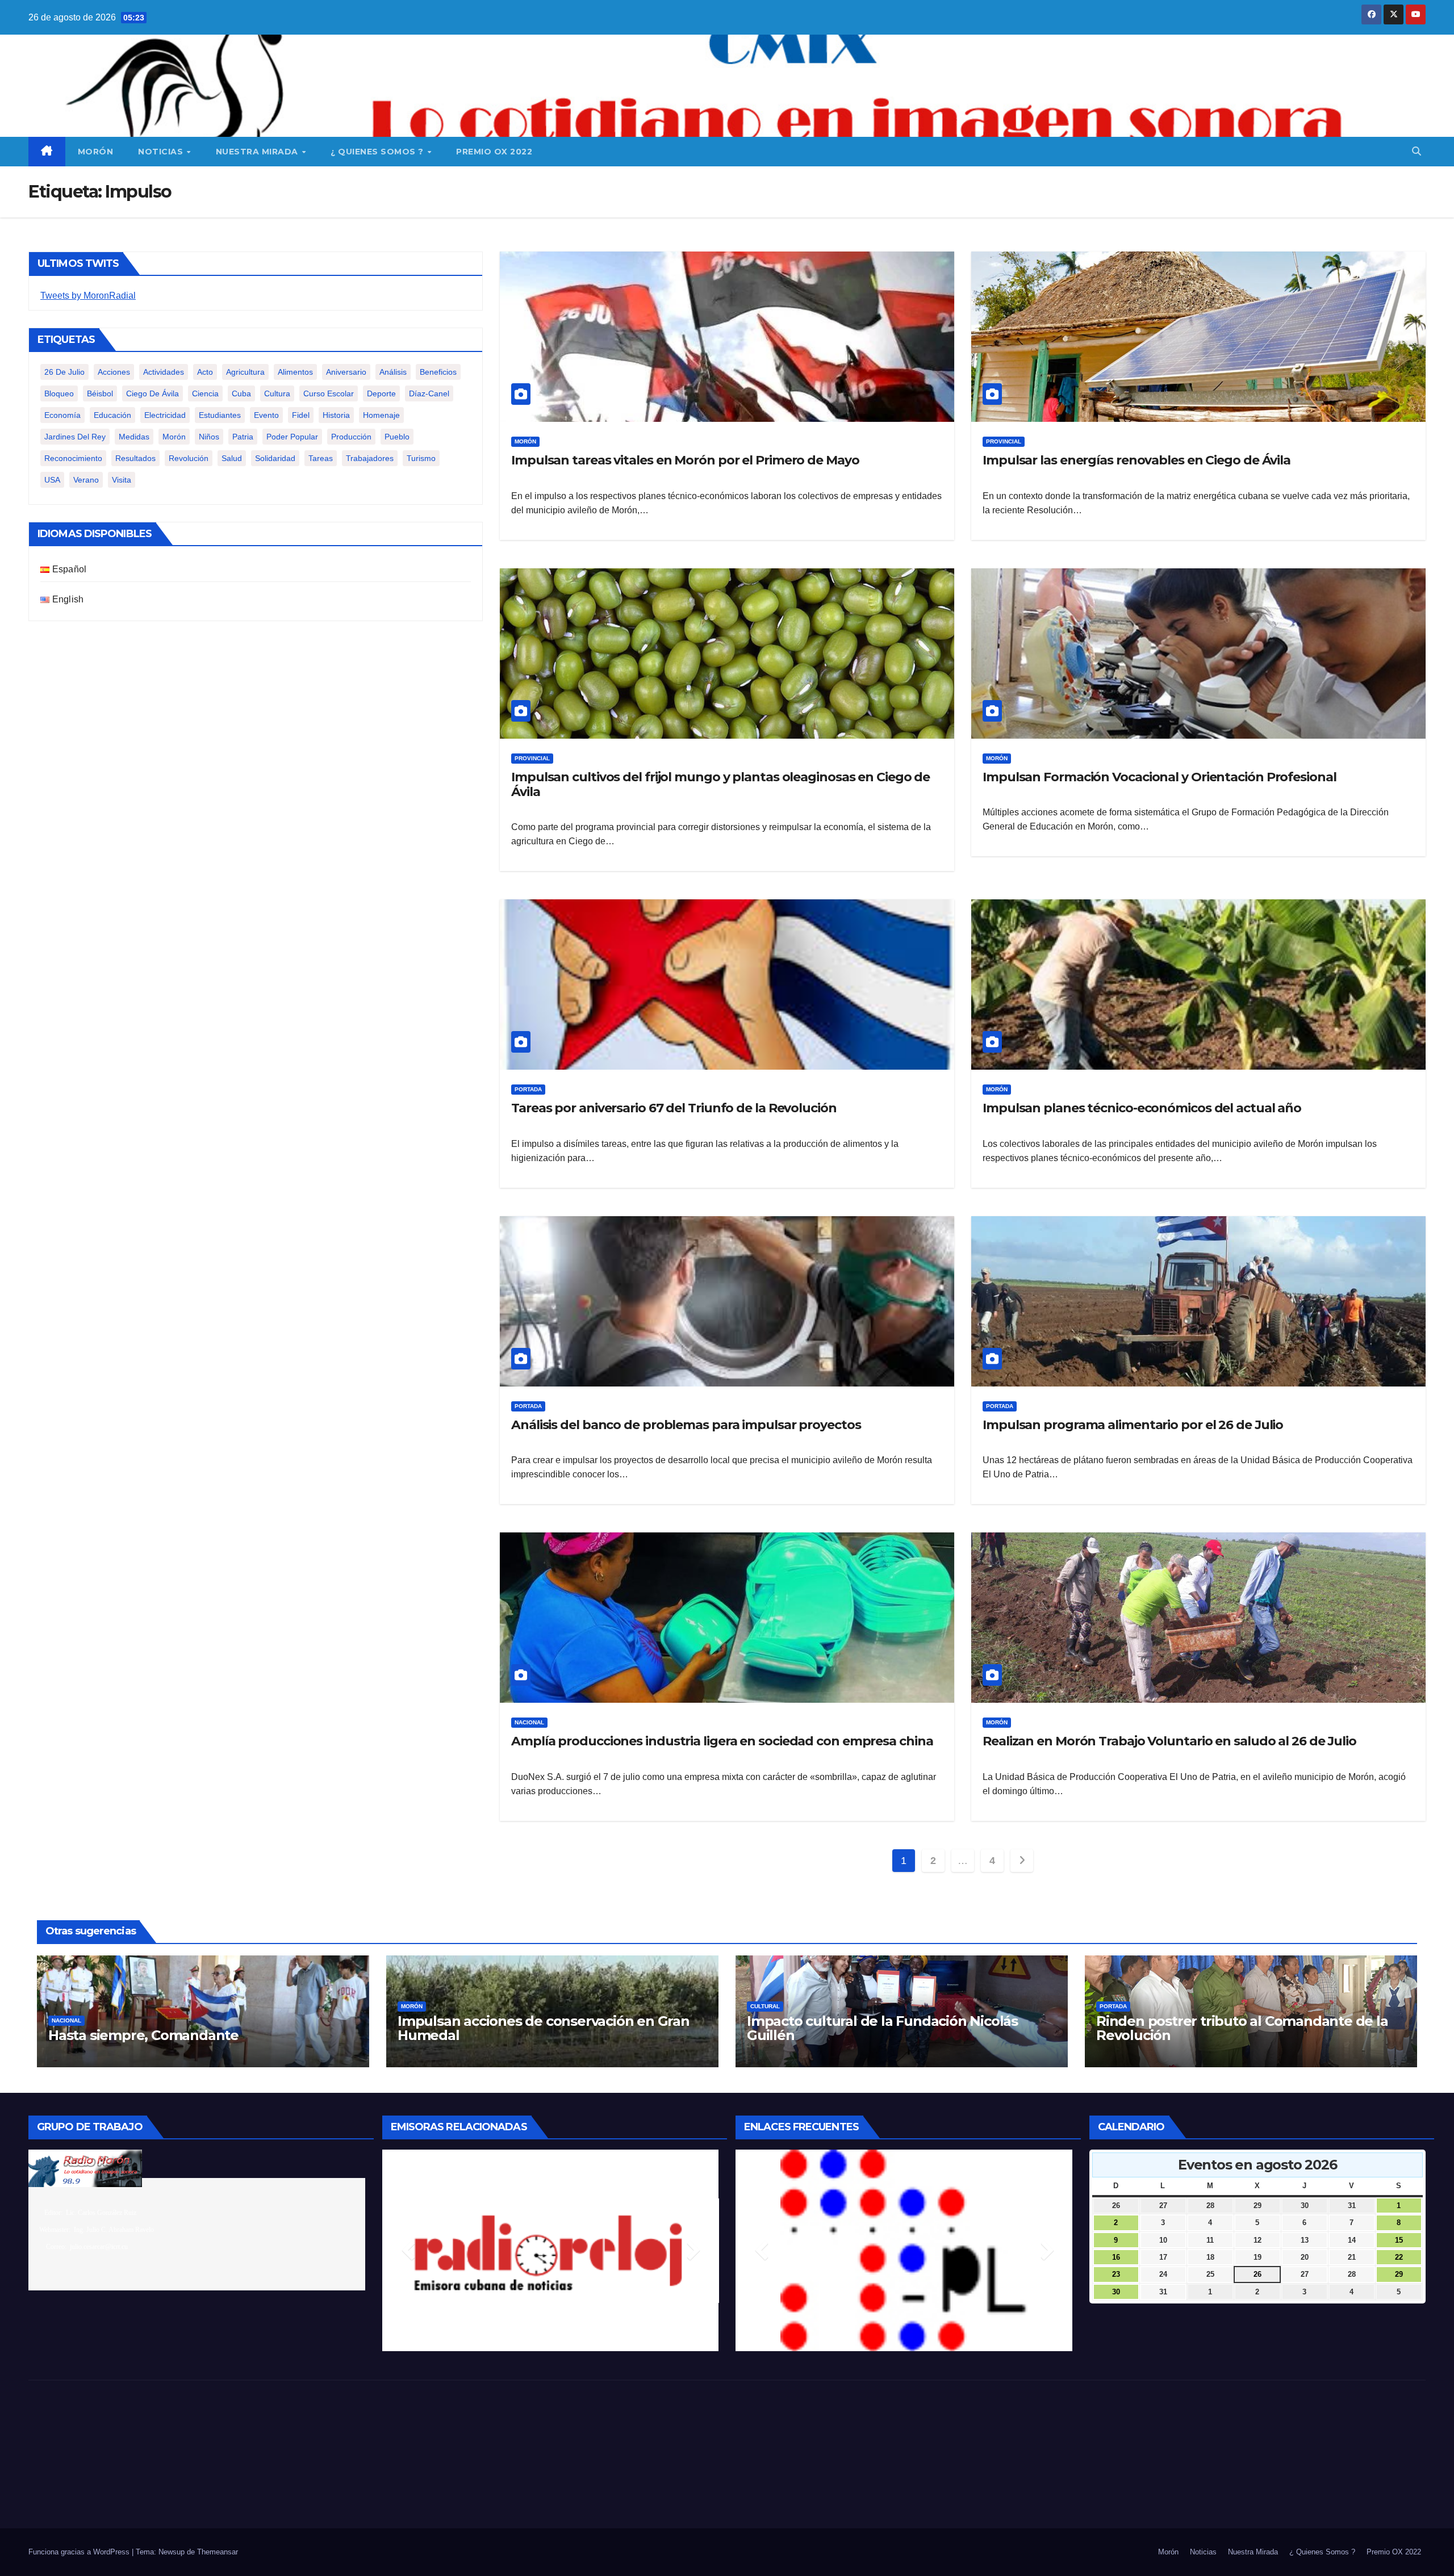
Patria (243, 437)
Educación (112, 415)
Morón (96, 152)
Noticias (162, 152)
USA (52, 480)
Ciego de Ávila (152, 393)
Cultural (765, 2006)
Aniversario (346, 372)
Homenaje (381, 415)
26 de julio (64, 372)
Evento (266, 415)
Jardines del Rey (75, 437)
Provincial (1004, 441)
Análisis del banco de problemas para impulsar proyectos (687, 1425)
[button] (1417, 151)
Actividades (164, 372)
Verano (86, 480)
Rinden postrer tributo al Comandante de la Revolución (1242, 2028)
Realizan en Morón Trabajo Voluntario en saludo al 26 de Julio (1169, 1741)
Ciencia (205, 393)
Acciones (114, 372)
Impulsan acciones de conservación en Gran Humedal (544, 2028)
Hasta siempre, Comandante (143, 2035)
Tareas (321, 458)
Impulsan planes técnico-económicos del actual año (1142, 1108)
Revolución (189, 458)
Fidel (301, 415)
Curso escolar (329, 393)
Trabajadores (370, 458)
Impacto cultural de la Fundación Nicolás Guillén (882, 2028)
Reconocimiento (73, 458)
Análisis (393, 372)
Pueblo (397, 437)
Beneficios (438, 372)
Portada (528, 1089)
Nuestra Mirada (258, 152)
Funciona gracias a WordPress (80, 2552)
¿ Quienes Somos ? (378, 152)
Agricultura (245, 372)
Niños (209, 437)
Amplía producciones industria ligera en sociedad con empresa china (722, 1741)
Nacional (529, 1722)
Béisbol (100, 393)
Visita (122, 480)
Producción (351, 437)
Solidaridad (275, 458)
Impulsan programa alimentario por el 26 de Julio (1133, 1425)
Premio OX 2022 (494, 152)
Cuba (241, 393)
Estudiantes (220, 415)
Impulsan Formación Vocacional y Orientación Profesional (1160, 777)
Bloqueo (59, 393)
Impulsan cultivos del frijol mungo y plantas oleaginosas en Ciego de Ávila (720, 784)
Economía (62, 415)
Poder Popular (292, 437)
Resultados (135, 458)
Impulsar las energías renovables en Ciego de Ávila (1137, 460)
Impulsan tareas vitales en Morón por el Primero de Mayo (685, 460)
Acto (205, 372)
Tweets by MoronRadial (88, 296)
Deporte (381, 393)
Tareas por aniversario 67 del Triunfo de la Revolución (674, 1108)
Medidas (134, 437)
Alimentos (295, 372)
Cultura (277, 393)
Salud (232, 458)
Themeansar (218, 2552)
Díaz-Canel (429, 393)
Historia (336, 415)
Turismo (421, 458)
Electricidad (165, 415)
